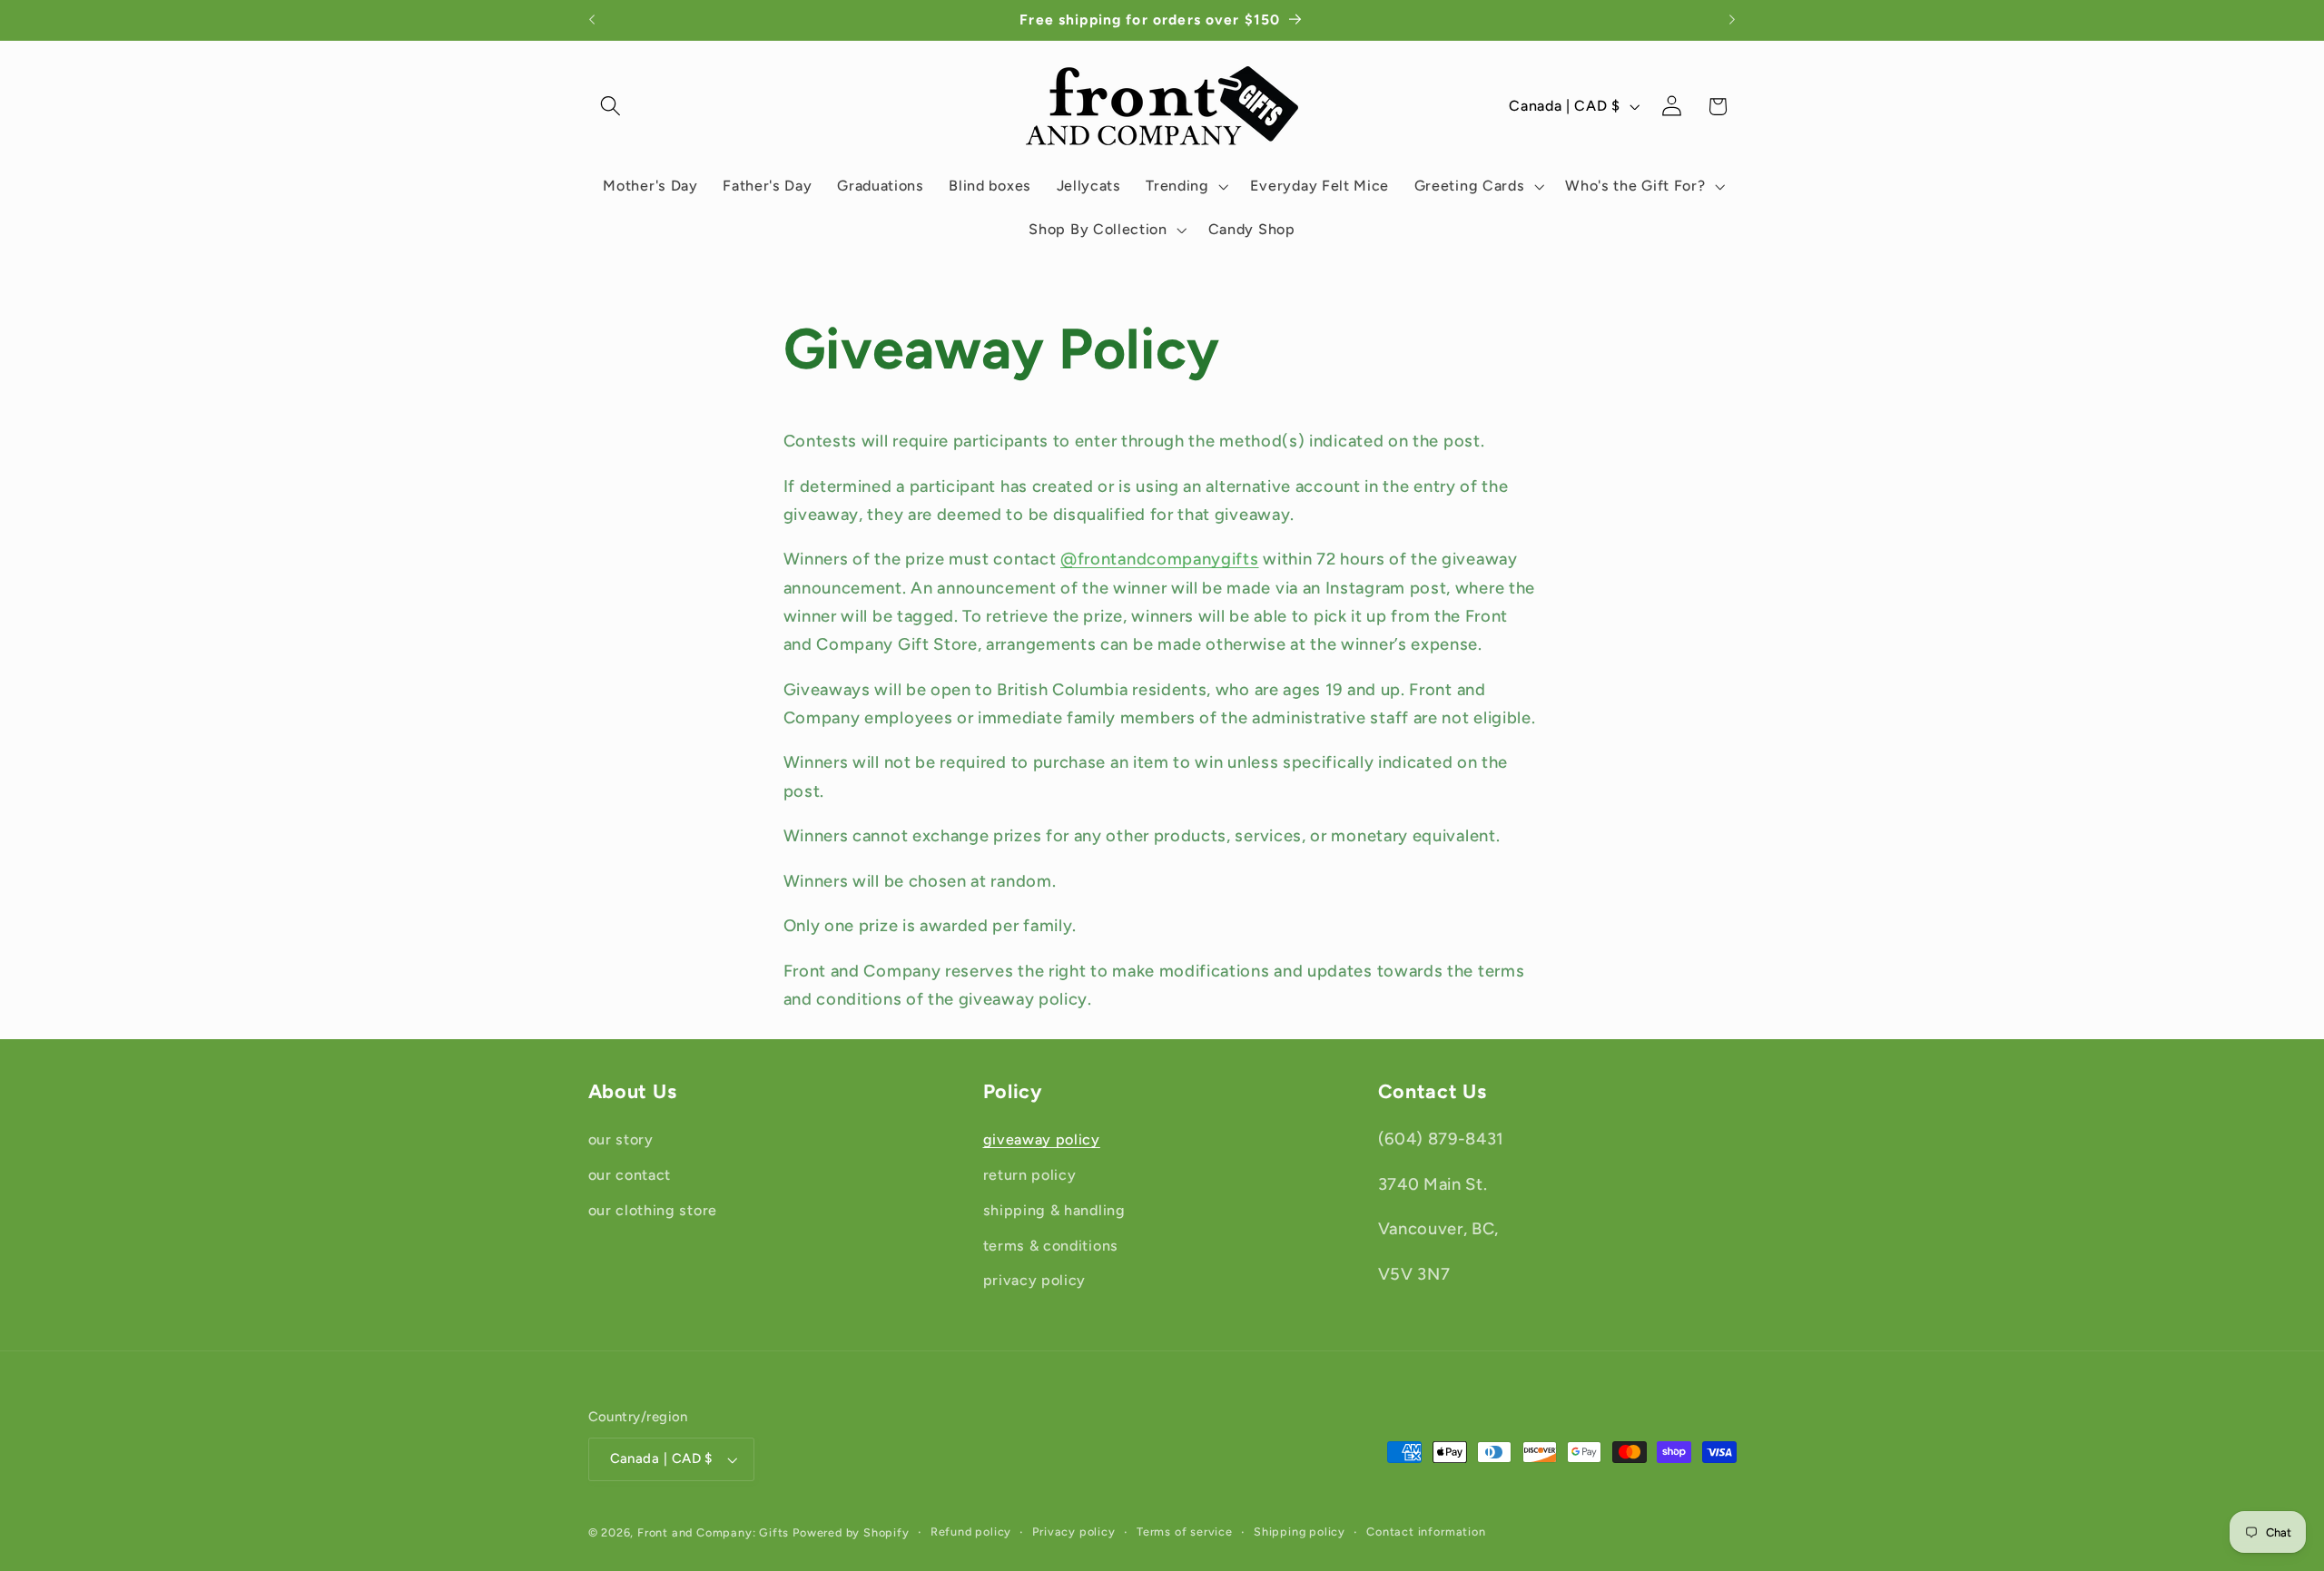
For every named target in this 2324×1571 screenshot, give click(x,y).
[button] (611, 107)
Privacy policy (1073, 1532)
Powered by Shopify (851, 1532)
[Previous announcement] (592, 20)
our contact (630, 1175)
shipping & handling (1054, 1210)
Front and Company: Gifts (713, 1532)
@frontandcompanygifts (1160, 559)
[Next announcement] (1732, 20)
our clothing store (653, 1210)
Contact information (1426, 1532)
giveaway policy (1042, 1139)
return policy (1030, 1175)
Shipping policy (1300, 1532)
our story (621, 1139)
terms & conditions (1051, 1246)
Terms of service (1185, 1532)
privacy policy (1035, 1280)
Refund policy (971, 1532)
